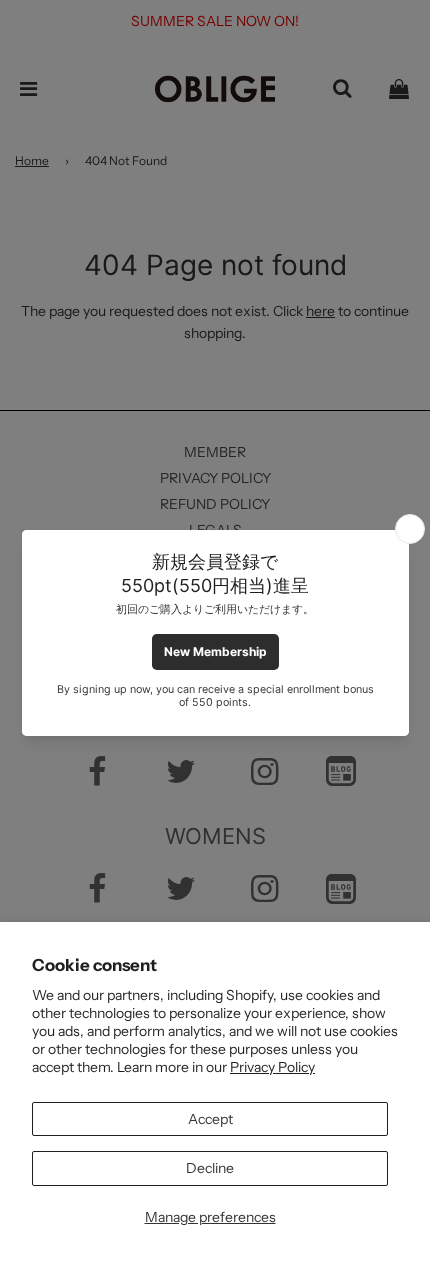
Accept (210, 1119)
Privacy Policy (272, 1067)
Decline (210, 1168)
